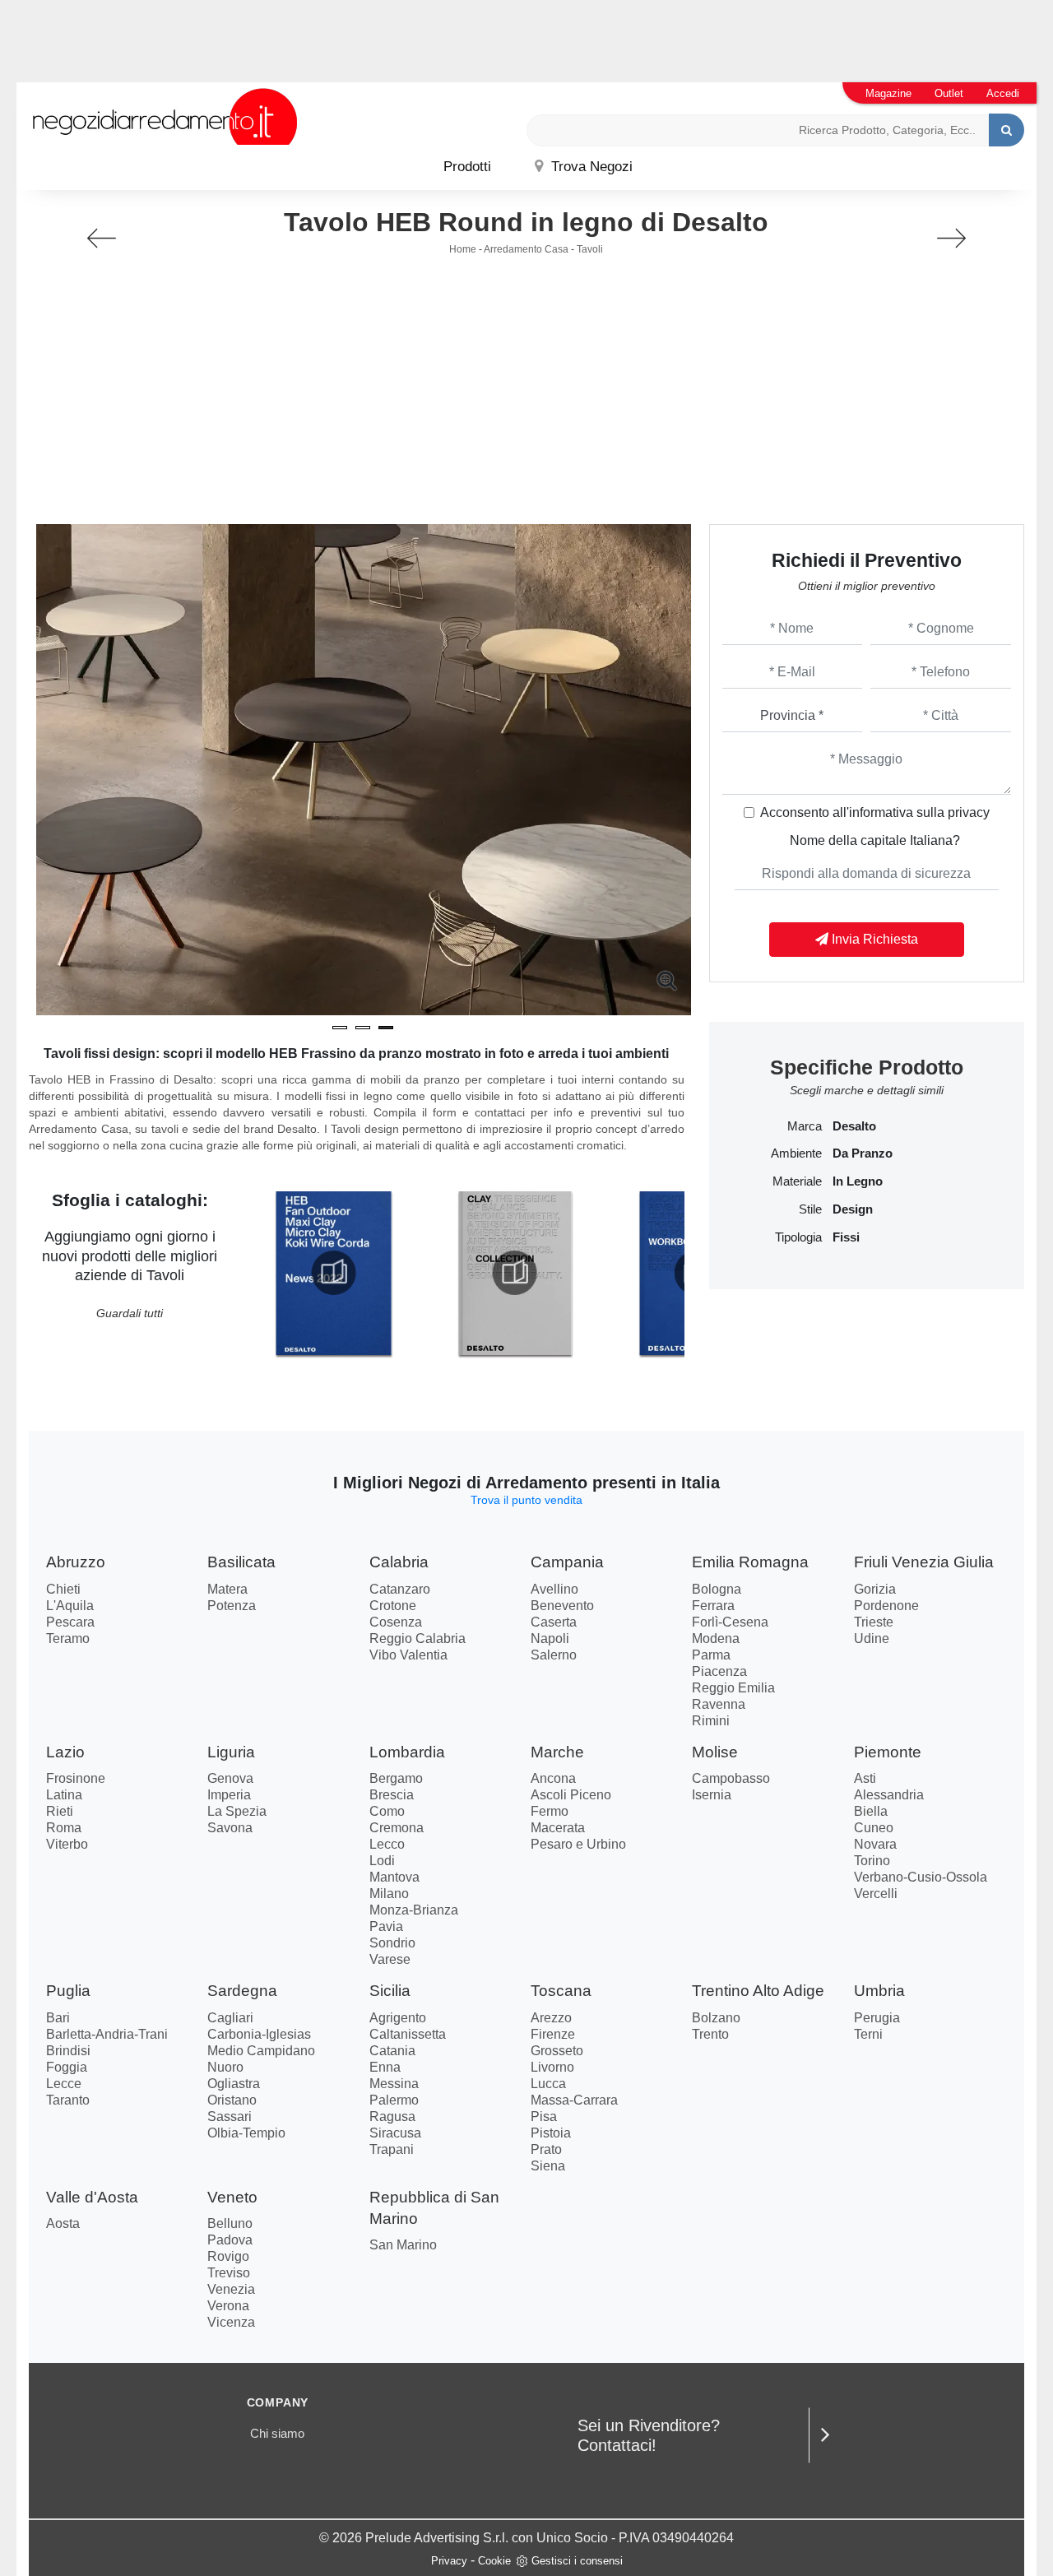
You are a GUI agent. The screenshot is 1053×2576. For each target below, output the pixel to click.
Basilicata (241, 1562)
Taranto (68, 2100)
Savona (230, 1828)
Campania (567, 1562)
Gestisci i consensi (577, 2561)
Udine (872, 1638)
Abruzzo (76, 1562)
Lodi (382, 1861)
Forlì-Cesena (730, 1622)
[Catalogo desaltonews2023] (333, 1273)
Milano (389, 1894)
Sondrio (392, 1943)
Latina (64, 1795)
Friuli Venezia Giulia (924, 1562)
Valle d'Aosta (92, 2197)
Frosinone (76, 1778)
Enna (385, 2067)
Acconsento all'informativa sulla (875, 812)
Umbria (879, 1991)
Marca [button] (805, 1126)
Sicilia (390, 1991)
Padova (230, 2240)
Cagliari (230, 2018)
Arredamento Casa (526, 249)
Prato (546, 2149)
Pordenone (886, 1606)
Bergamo (396, 1778)
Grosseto (557, 2051)
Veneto (232, 2197)
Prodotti (467, 167)
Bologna (717, 1589)
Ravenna (719, 1704)
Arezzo (551, 2018)
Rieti (60, 1811)
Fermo (550, 1811)
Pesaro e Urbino (578, 1844)
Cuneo (874, 1828)
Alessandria (889, 1795)
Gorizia (875, 1589)
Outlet (949, 93)
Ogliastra (234, 2084)
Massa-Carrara (574, 2100)
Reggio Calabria (417, 1638)
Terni (868, 2034)
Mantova (394, 1877)
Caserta (554, 1622)
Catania (392, 2051)
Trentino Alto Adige (758, 1991)
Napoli (550, 1638)
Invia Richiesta (873, 939)
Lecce (64, 2084)
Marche (557, 1752)
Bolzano (716, 2018)
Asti (865, 1778)
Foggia (67, 2067)
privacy (969, 812)
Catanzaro (400, 1589)
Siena (548, 2166)
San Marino (403, 2245)
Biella (871, 1811)
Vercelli (876, 1894)
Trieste (874, 1622)
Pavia (386, 1926)
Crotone (393, 1606)
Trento (710, 2034)
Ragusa (392, 2116)
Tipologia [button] (798, 1237)
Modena (716, 1638)
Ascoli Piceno (571, 1795)
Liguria (231, 1752)
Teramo (68, 1638)
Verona (228, 2306)
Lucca (548, 2084)
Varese (390, 1959)
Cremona (397, 1828)
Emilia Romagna (750, 1562)
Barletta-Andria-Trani (107, 2034)
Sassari (230, 2116)
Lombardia (407, 1752)
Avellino (554, 1589)
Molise (715, 1752)
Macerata (558, 1828)
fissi (846, 1237)
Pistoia (551, 2133)
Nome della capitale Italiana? (875, 840)
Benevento (562, 1606)
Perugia (877, 2018)
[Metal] (102, 238)
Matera (227, 1589)
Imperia (229, 1795)
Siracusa (395, 2133)
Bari (58, 2018)
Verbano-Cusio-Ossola (921, 1877)
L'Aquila (70, 1606)
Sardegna (242, 1991)
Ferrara (713, 1606)
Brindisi (68, 2051)
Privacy (449, 2561)
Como (387, 1811)
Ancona (553, 1778)
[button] (340, 1028)
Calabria (399, 1562)
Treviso (229, 2273)
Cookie (494, 2561)
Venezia (231, 2289)
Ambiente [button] (796, 1153)
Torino (872, 1861)
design (853, 1209)
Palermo (394, 2100)
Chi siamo (277, 2433)
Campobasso (731, 1778)
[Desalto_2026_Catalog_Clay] (515, 1273)
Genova (230, 1778)
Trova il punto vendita (526, 1500)
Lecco (387, 1844)
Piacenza (719, 1671)
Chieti (63, 1589)
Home (463, 249)
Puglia (68, 1991)
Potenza (232, 1606)
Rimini (711, 1721)
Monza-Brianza (414, 1910)
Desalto (854, 1126)
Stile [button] (810, 1209)
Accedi (1003, 93)
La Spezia (237, 1811)
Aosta (63, 2223)
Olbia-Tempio (246, 2133)
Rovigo (228, 2256)
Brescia (392, 1795)
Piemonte (888, 1752)
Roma (64, 1828)
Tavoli (590, 249)
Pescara (70, 1622)
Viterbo (67, 1844)
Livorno (552, 2067)
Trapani (392, 2149)
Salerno (554, 1655)
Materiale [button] (797, 1181)
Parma (711, 1655)
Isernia (712, 1795)
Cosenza (396, 1622)
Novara (875, 1844)
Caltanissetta (408, 2034)
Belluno (230, 2223)
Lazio (65, 1752)
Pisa (544, 2116)
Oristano (232, 2100)
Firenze (553, 2034)
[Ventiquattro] (951, 238)
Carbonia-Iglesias (259, 2034)
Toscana (561, 1991)
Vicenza (231, 2322)
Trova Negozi (590, 167)
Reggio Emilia (733, 1688)
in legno (858, 1181)
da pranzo (863, 1153)
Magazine (888, 93)
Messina (394, 2084)
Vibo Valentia (408, 1655)
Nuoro (225, 2067)
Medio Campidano (261, 2051)
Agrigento (398, 2018)
